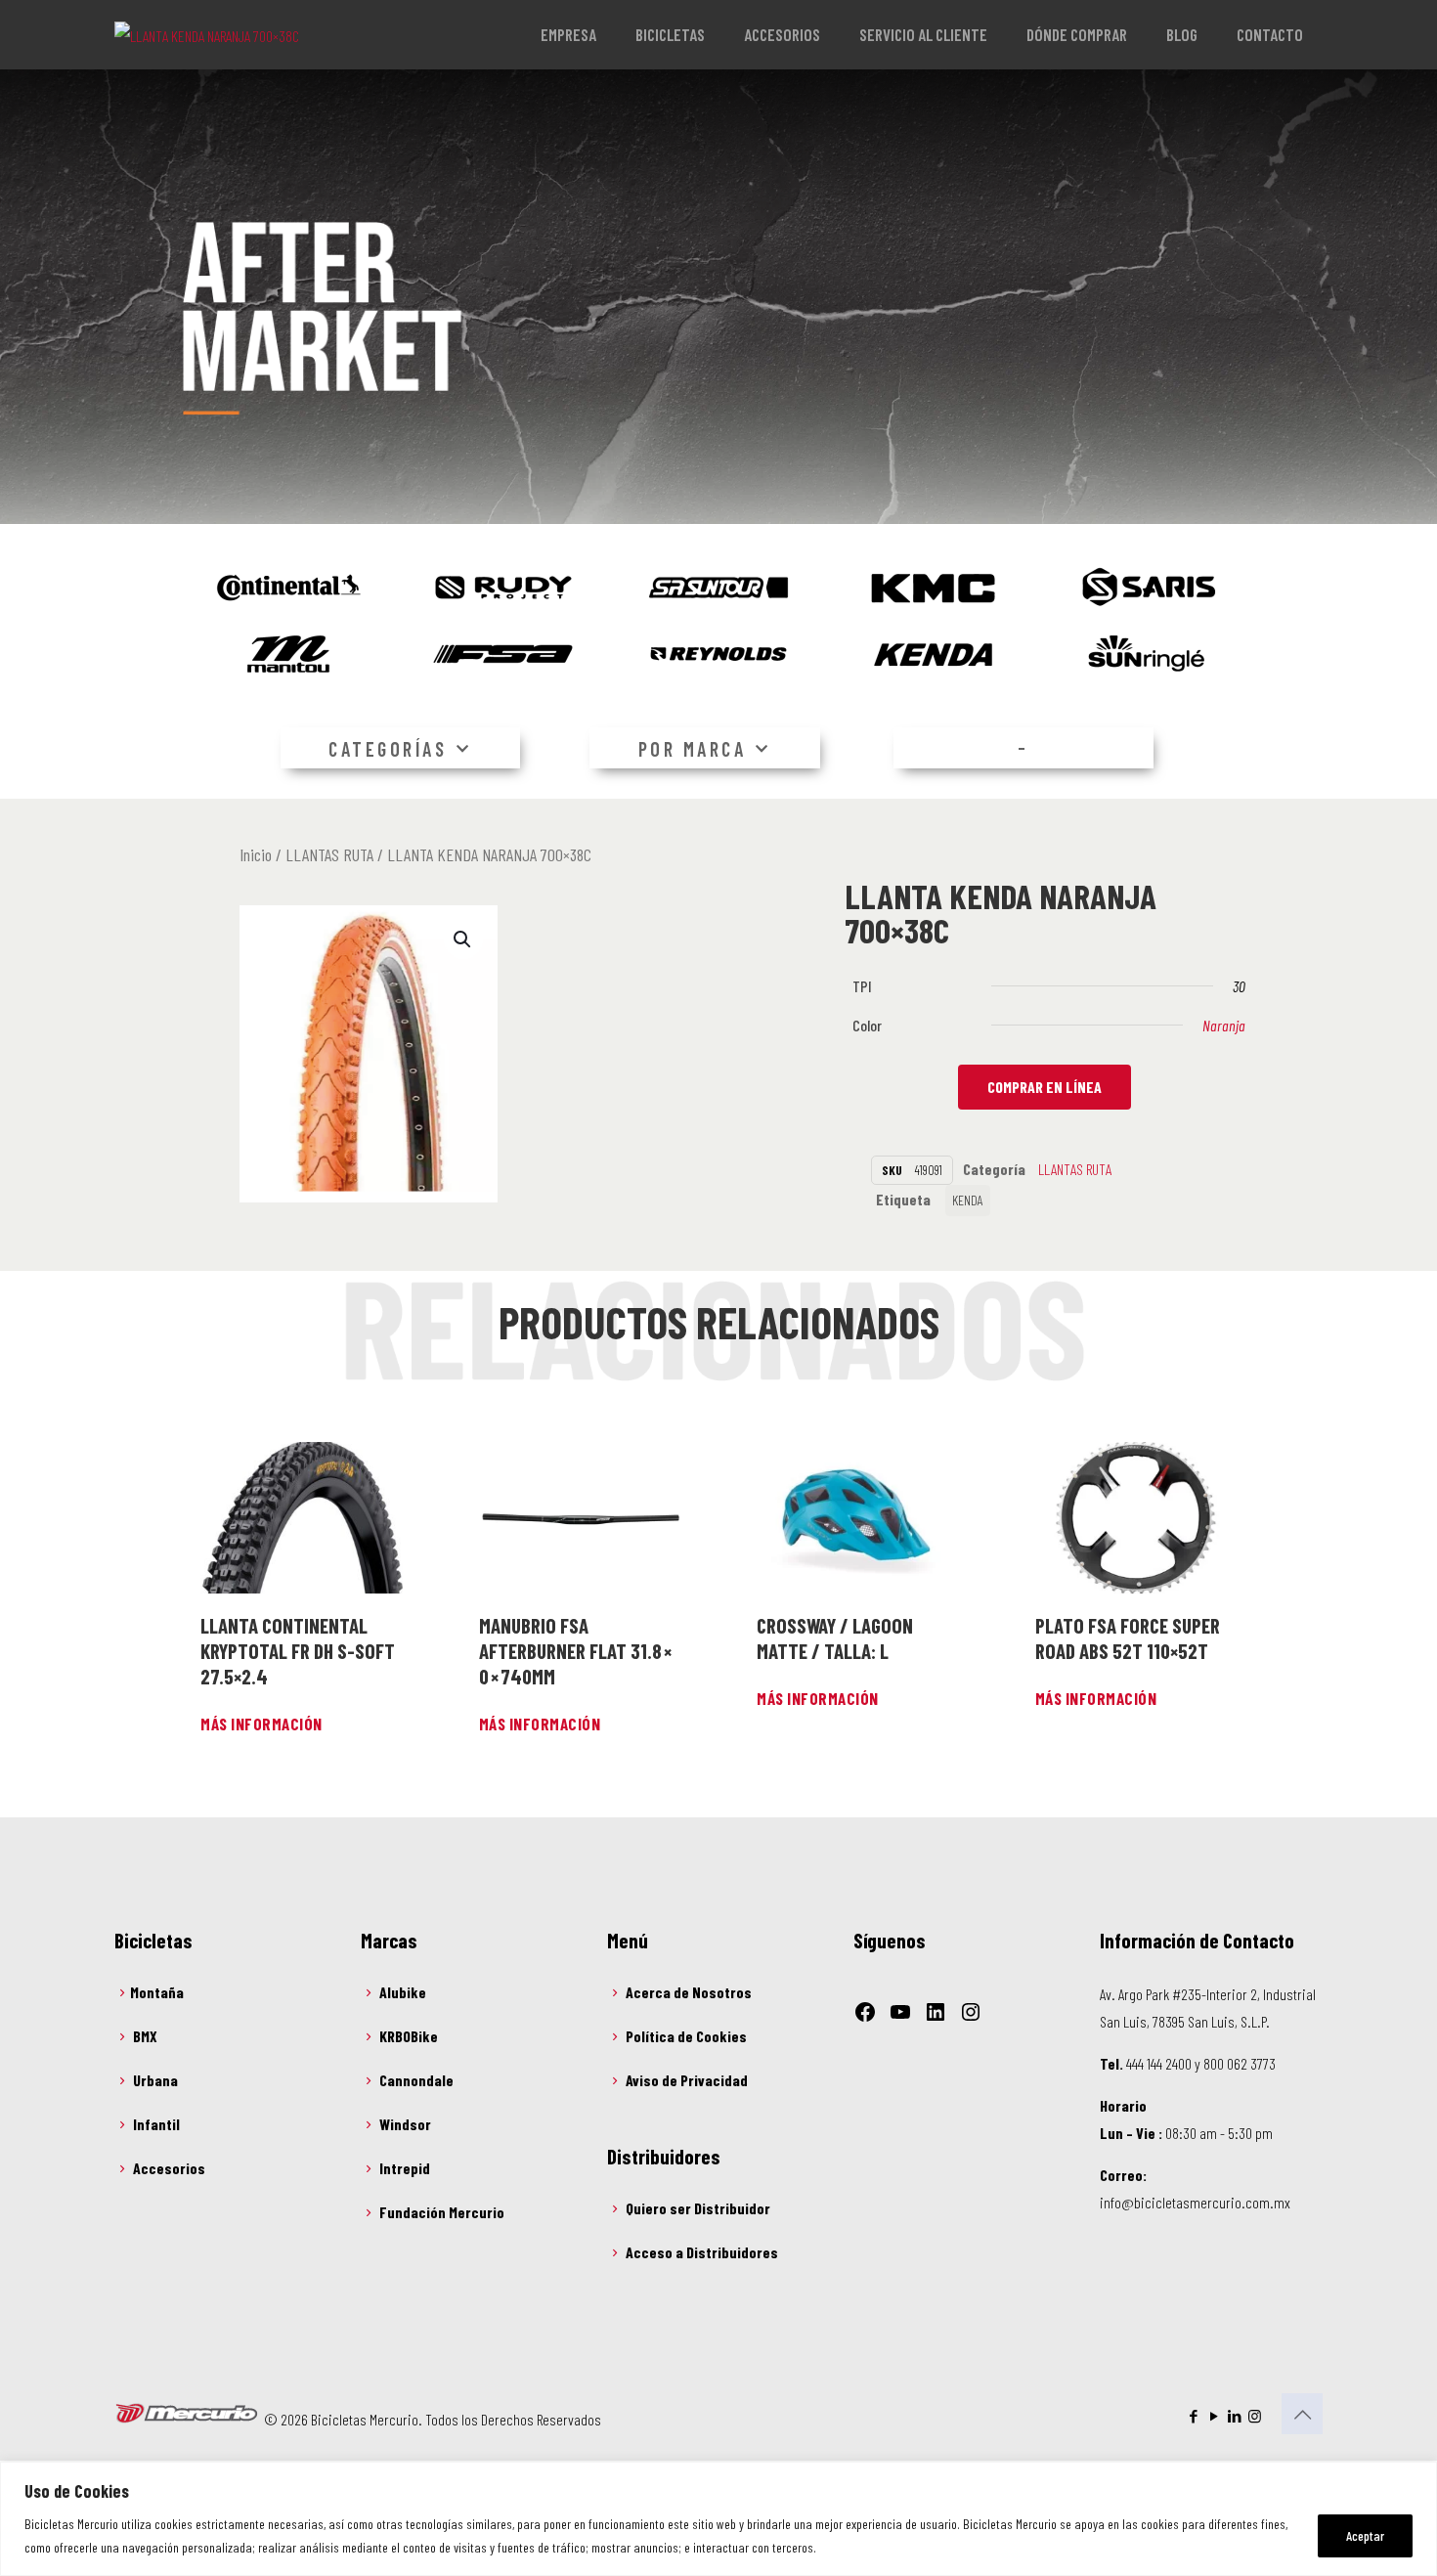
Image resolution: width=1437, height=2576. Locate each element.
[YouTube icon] (1214, 2416)
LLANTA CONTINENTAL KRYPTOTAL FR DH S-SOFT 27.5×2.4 (298, 1651)
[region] (718, 2519)
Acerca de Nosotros (689, 1992)
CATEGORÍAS (388, 749)
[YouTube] (900, 2012)
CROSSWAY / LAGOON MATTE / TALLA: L (835, 1638)
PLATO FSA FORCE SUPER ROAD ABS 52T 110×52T (1128, 1638)
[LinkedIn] (936, 2012)
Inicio (256, 854)
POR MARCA (693, 749)
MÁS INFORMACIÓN (261, 1724)
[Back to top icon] (1302, 2414)
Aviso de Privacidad (687, 2080)
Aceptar (1365, 2535)
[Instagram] (971, 2012)
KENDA (968, 1200)
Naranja (1224, 1025)
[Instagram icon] (1255, 2416)
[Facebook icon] (1193, 2416)
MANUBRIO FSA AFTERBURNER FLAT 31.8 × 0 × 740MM (576, 1651)
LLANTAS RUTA (329, 854)
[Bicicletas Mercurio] (207, 34)
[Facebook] (865, 2012)
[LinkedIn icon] (1234, 2416)
